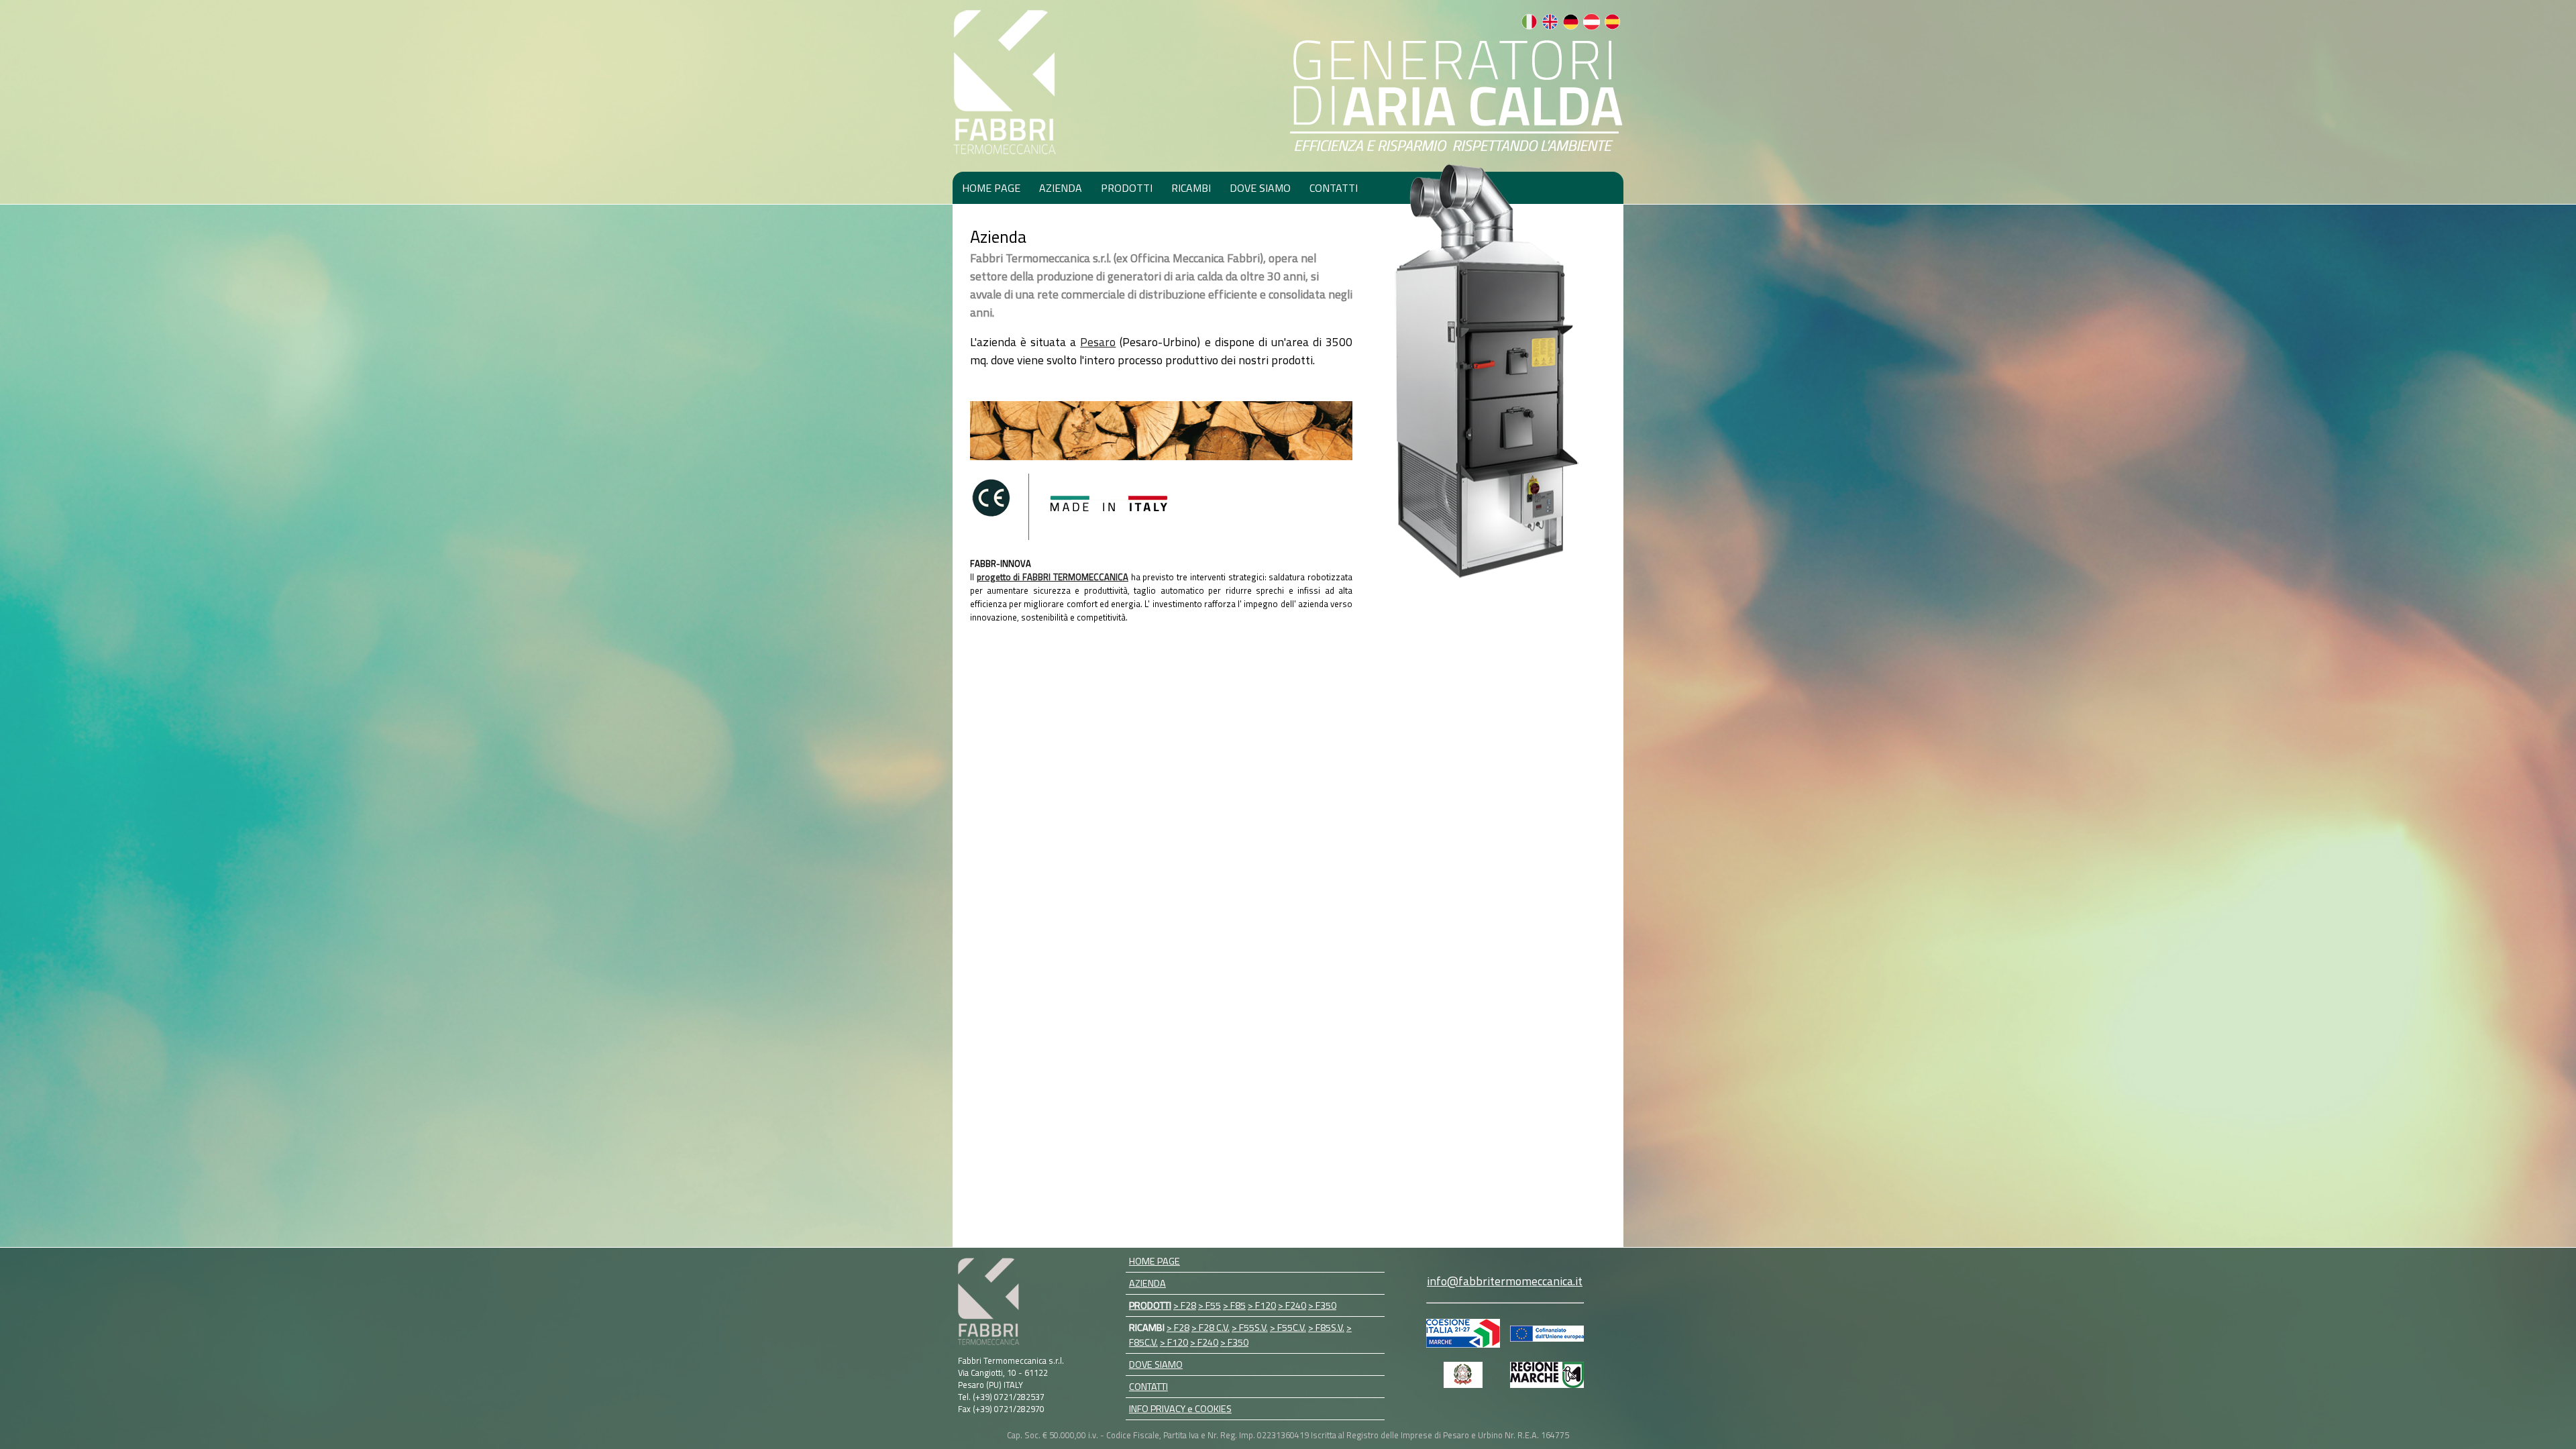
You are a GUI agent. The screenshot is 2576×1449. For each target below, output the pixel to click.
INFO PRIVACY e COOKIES (1180, 1409)
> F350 (1322, 1305)
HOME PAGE (991, 188)
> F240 (1292, 1305)
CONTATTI (1334, 188)
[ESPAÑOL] (1612, 26)
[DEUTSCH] (1571, 26)
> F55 (1210, 1305)
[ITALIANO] (1529, 26)
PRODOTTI (1127, 188)
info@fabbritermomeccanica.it (1505, 1281)
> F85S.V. (1326, 1328)
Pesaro (1098, 342)
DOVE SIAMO (1260, 188)
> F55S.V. (1250, 1328)
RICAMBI (1191, 188)
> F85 (1234, 1305)
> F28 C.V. (1211, 1328)
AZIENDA (1061, 188)
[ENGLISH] (1550, 26)
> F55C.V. (1288, 1328)
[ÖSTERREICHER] (1592, 26)
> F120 (1262, 1305)
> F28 (1185, 1305)
